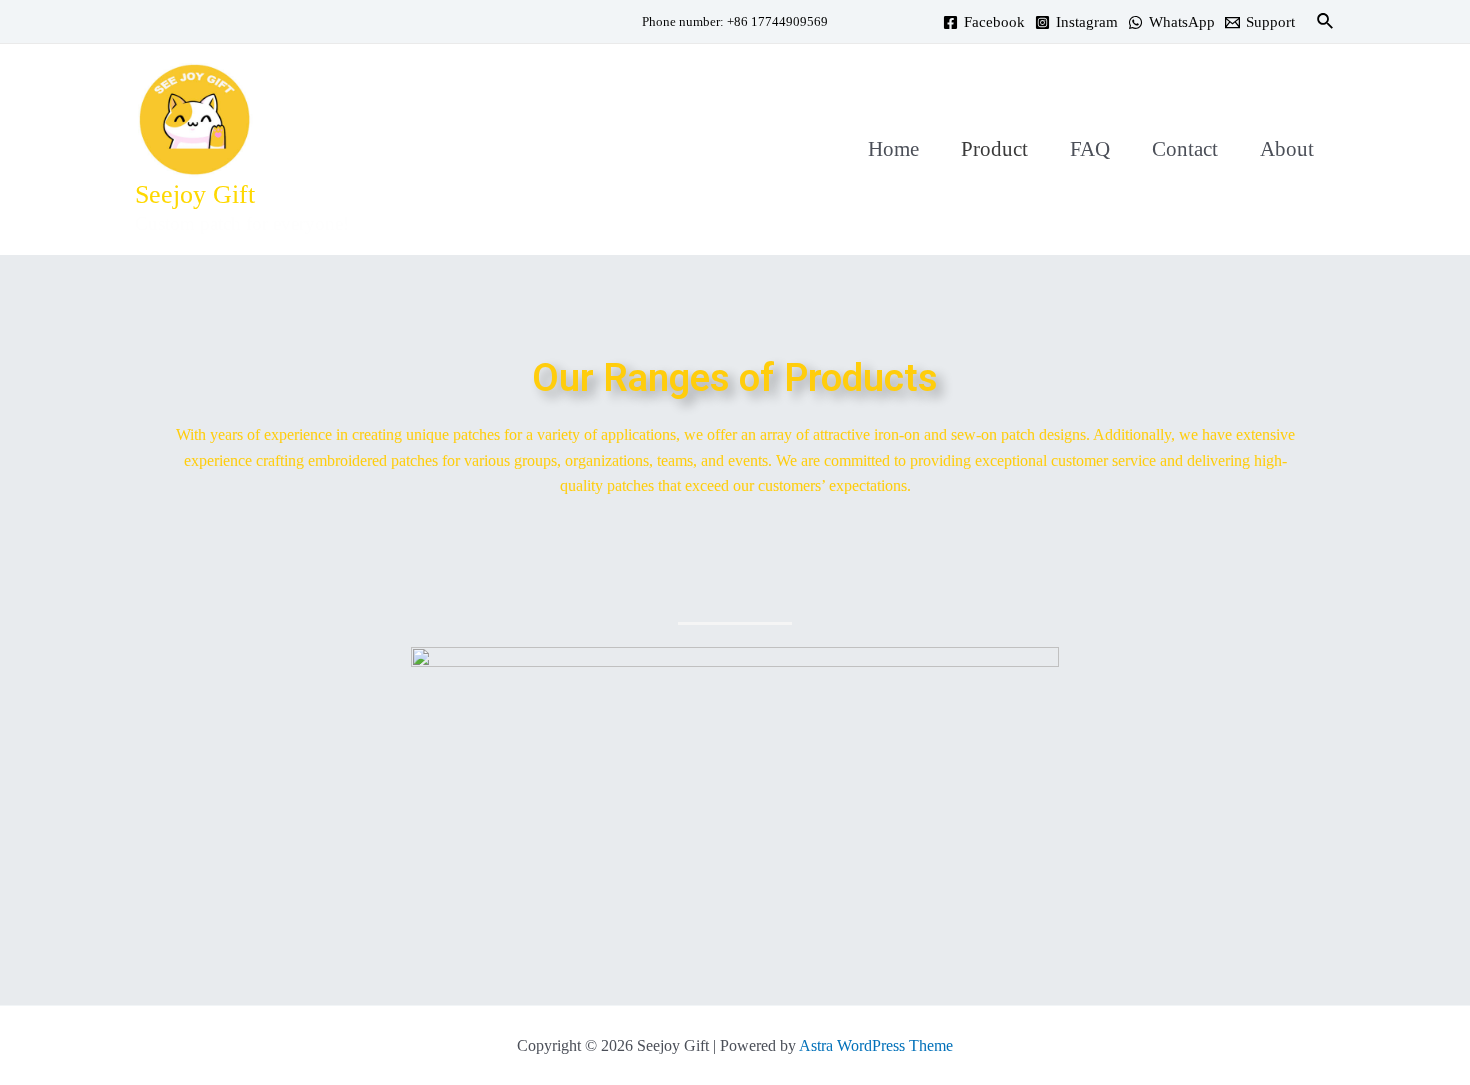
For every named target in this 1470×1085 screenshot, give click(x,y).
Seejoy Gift (195, 194)
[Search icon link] (1326, 22)
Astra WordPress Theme (876, 1045)
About (1287, 149)
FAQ (1090, 149)
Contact (1185, 149)
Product (994, 149)
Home (893, 149)
